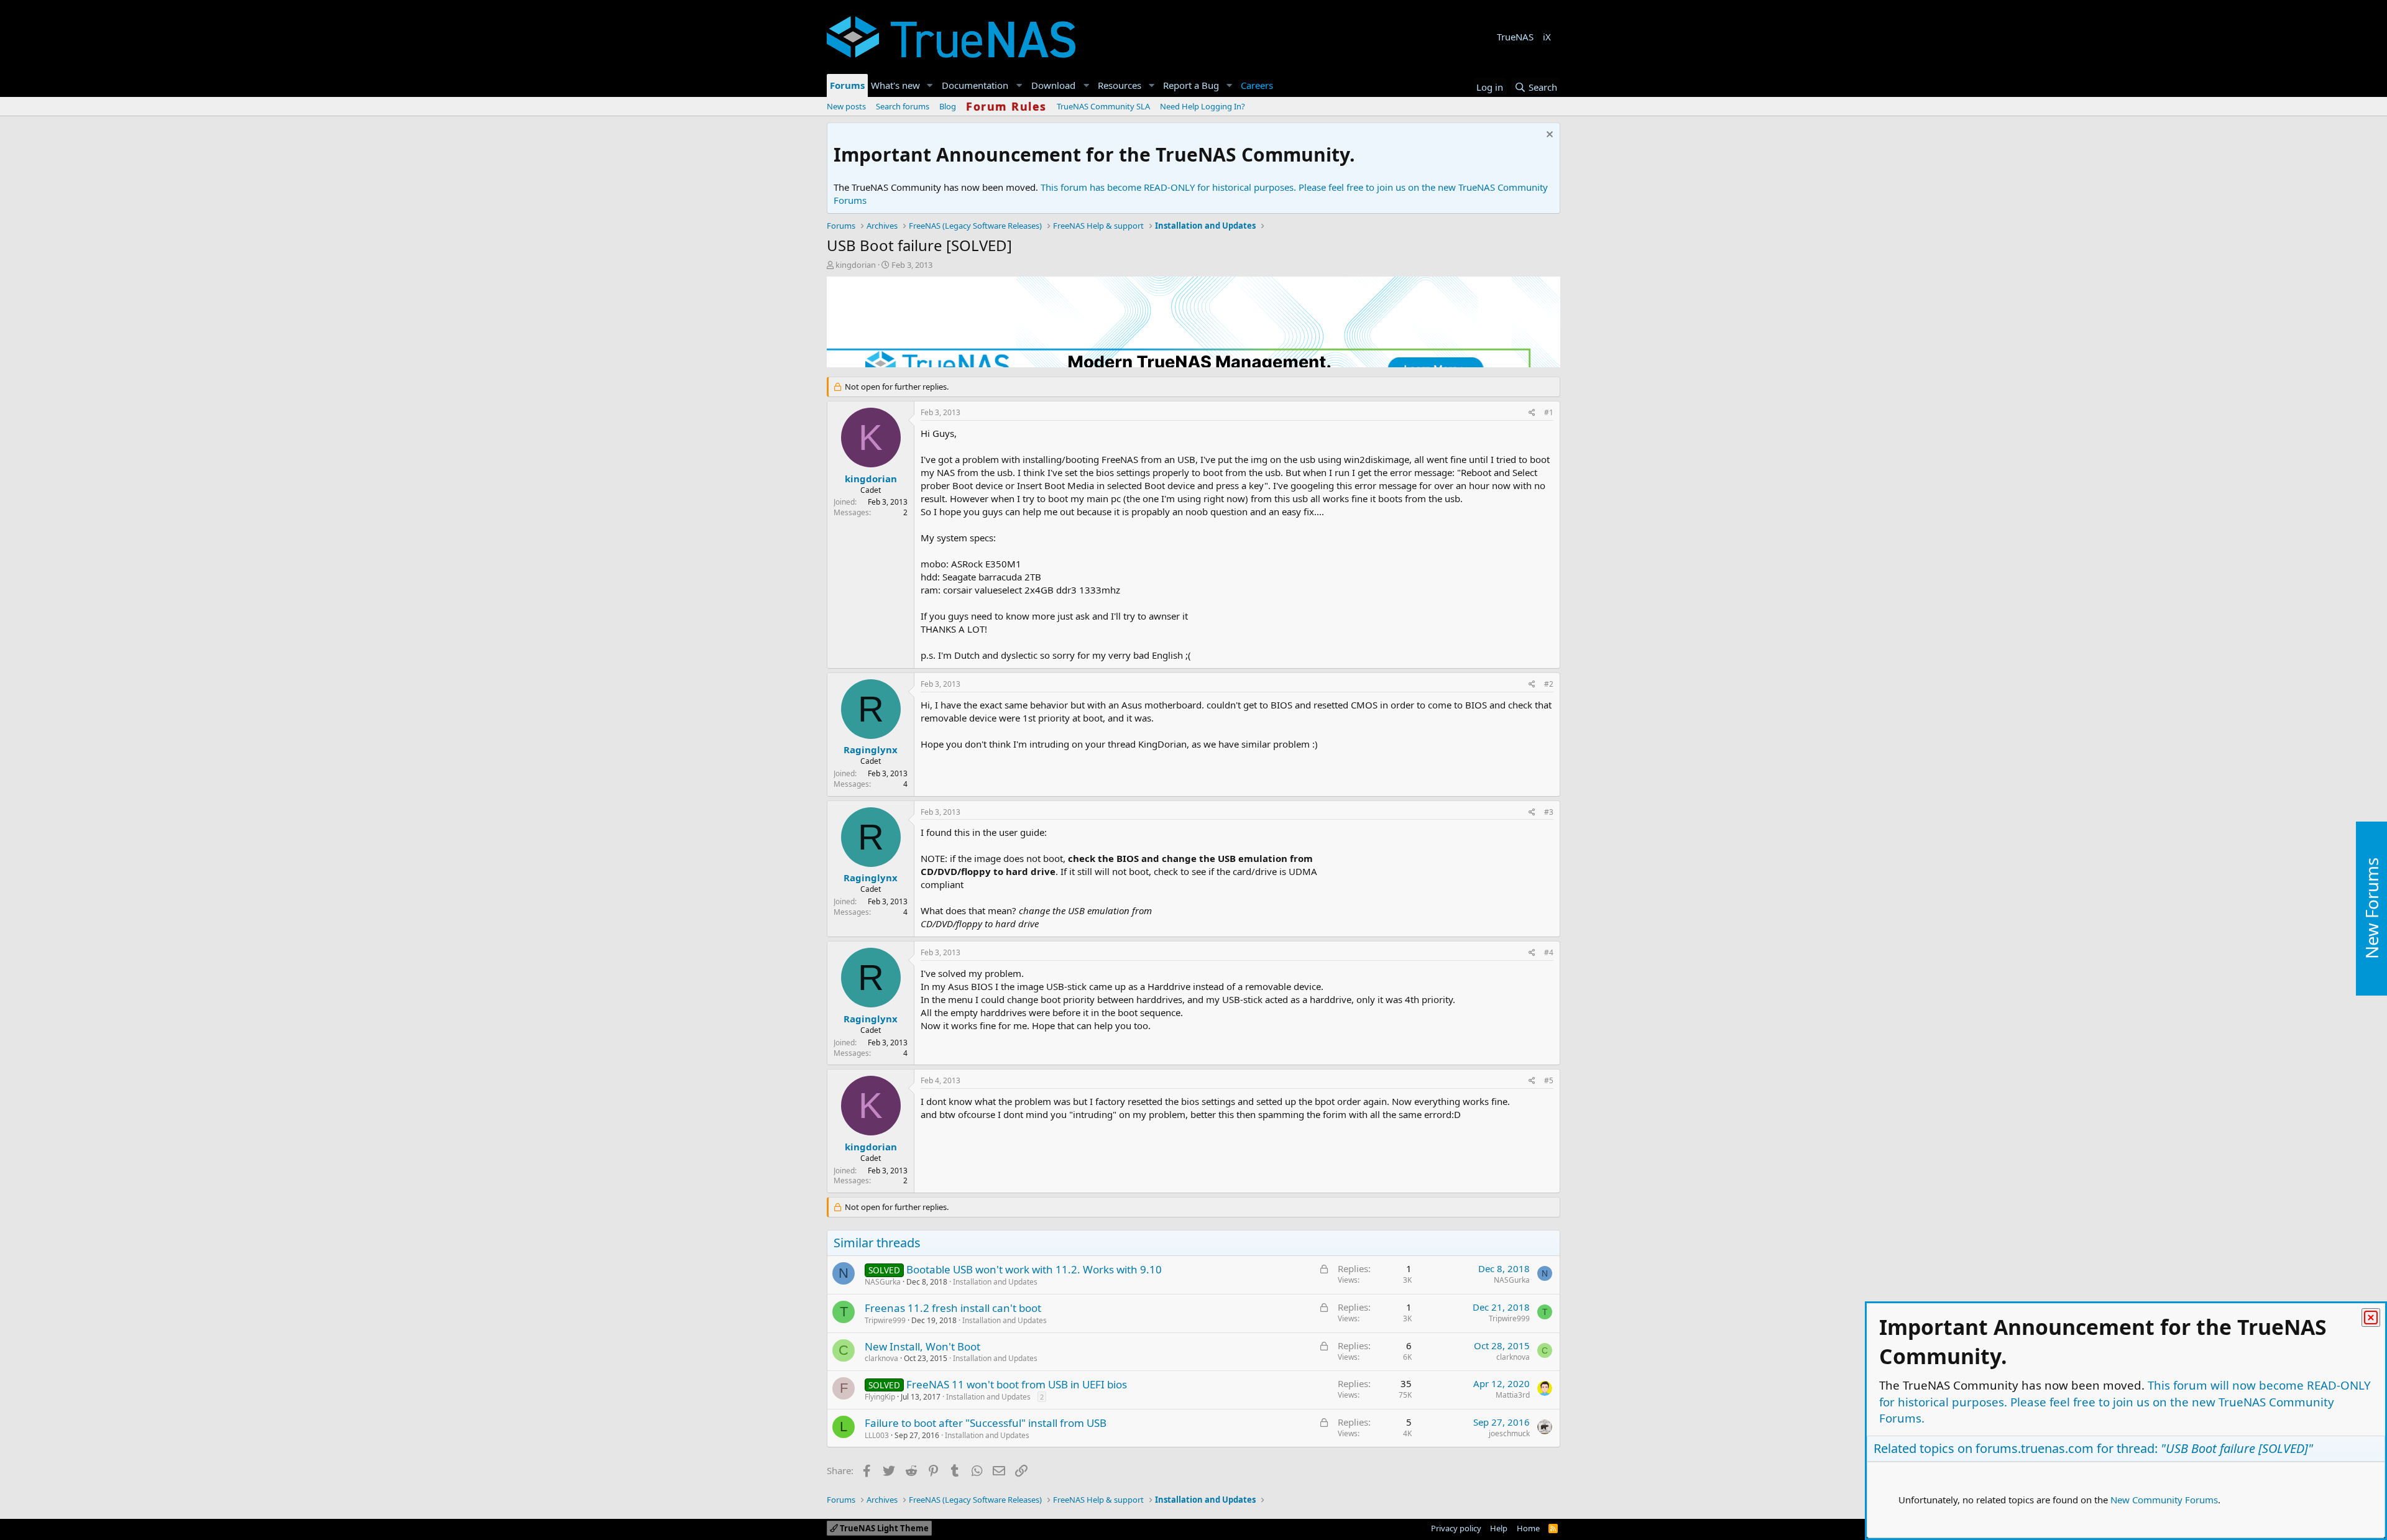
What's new (895, 85)
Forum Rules (1006, 106)
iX (1547, 37)
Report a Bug (1191, 85)
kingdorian (856, 265)
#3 (1549, 812)
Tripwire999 (885, 1320)
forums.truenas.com (2035, 1448)
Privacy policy (1456, 1528)
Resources (1120, 85)
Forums (847, 85)
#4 (1549, 952)
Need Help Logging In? (1203, 106)
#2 (1549, 684)
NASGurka (883, 1282)
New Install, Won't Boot (922, 1346)
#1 (1549, 412)
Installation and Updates (995, 1282)
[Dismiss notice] (1548, 136)
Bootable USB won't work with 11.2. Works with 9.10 (1034, 1269)
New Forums (2371, 908)
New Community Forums (2164, 1500)
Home (1528, 1528)
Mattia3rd (1513, 1395)
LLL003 (877, 1435)
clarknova (881, 1358)
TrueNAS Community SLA (1103, 106)
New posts (846, 106)
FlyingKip (880, 1397)
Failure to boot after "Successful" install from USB (986, 1423)
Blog (948, 106)
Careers (1257, 85)
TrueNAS (1515, 37)
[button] (930, 85)
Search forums (903, 106)
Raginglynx (871, 749)
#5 (1549, 1080)
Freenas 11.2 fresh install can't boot (953, 1308)
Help (1499, 1528)
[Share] (1532, 413)
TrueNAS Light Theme (883, 1528)
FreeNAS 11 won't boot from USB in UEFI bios (1017, 1384)
